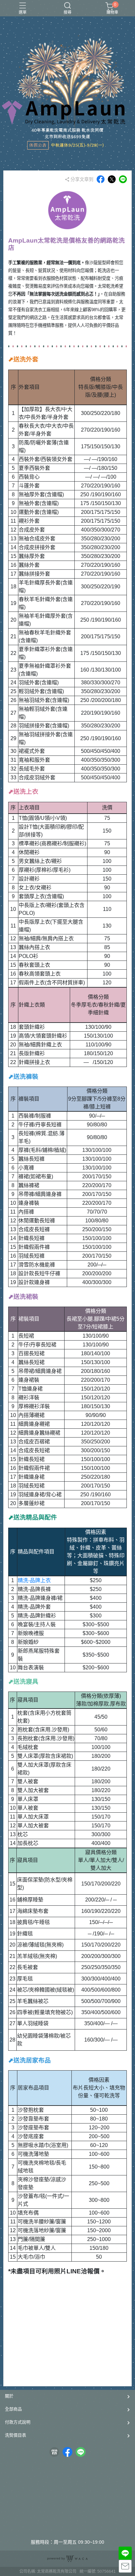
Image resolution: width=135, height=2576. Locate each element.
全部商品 (13, 2409)
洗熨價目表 (16, 2435)
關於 (9, 2396)
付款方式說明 (18, 2422)
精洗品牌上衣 (34, 1580)
